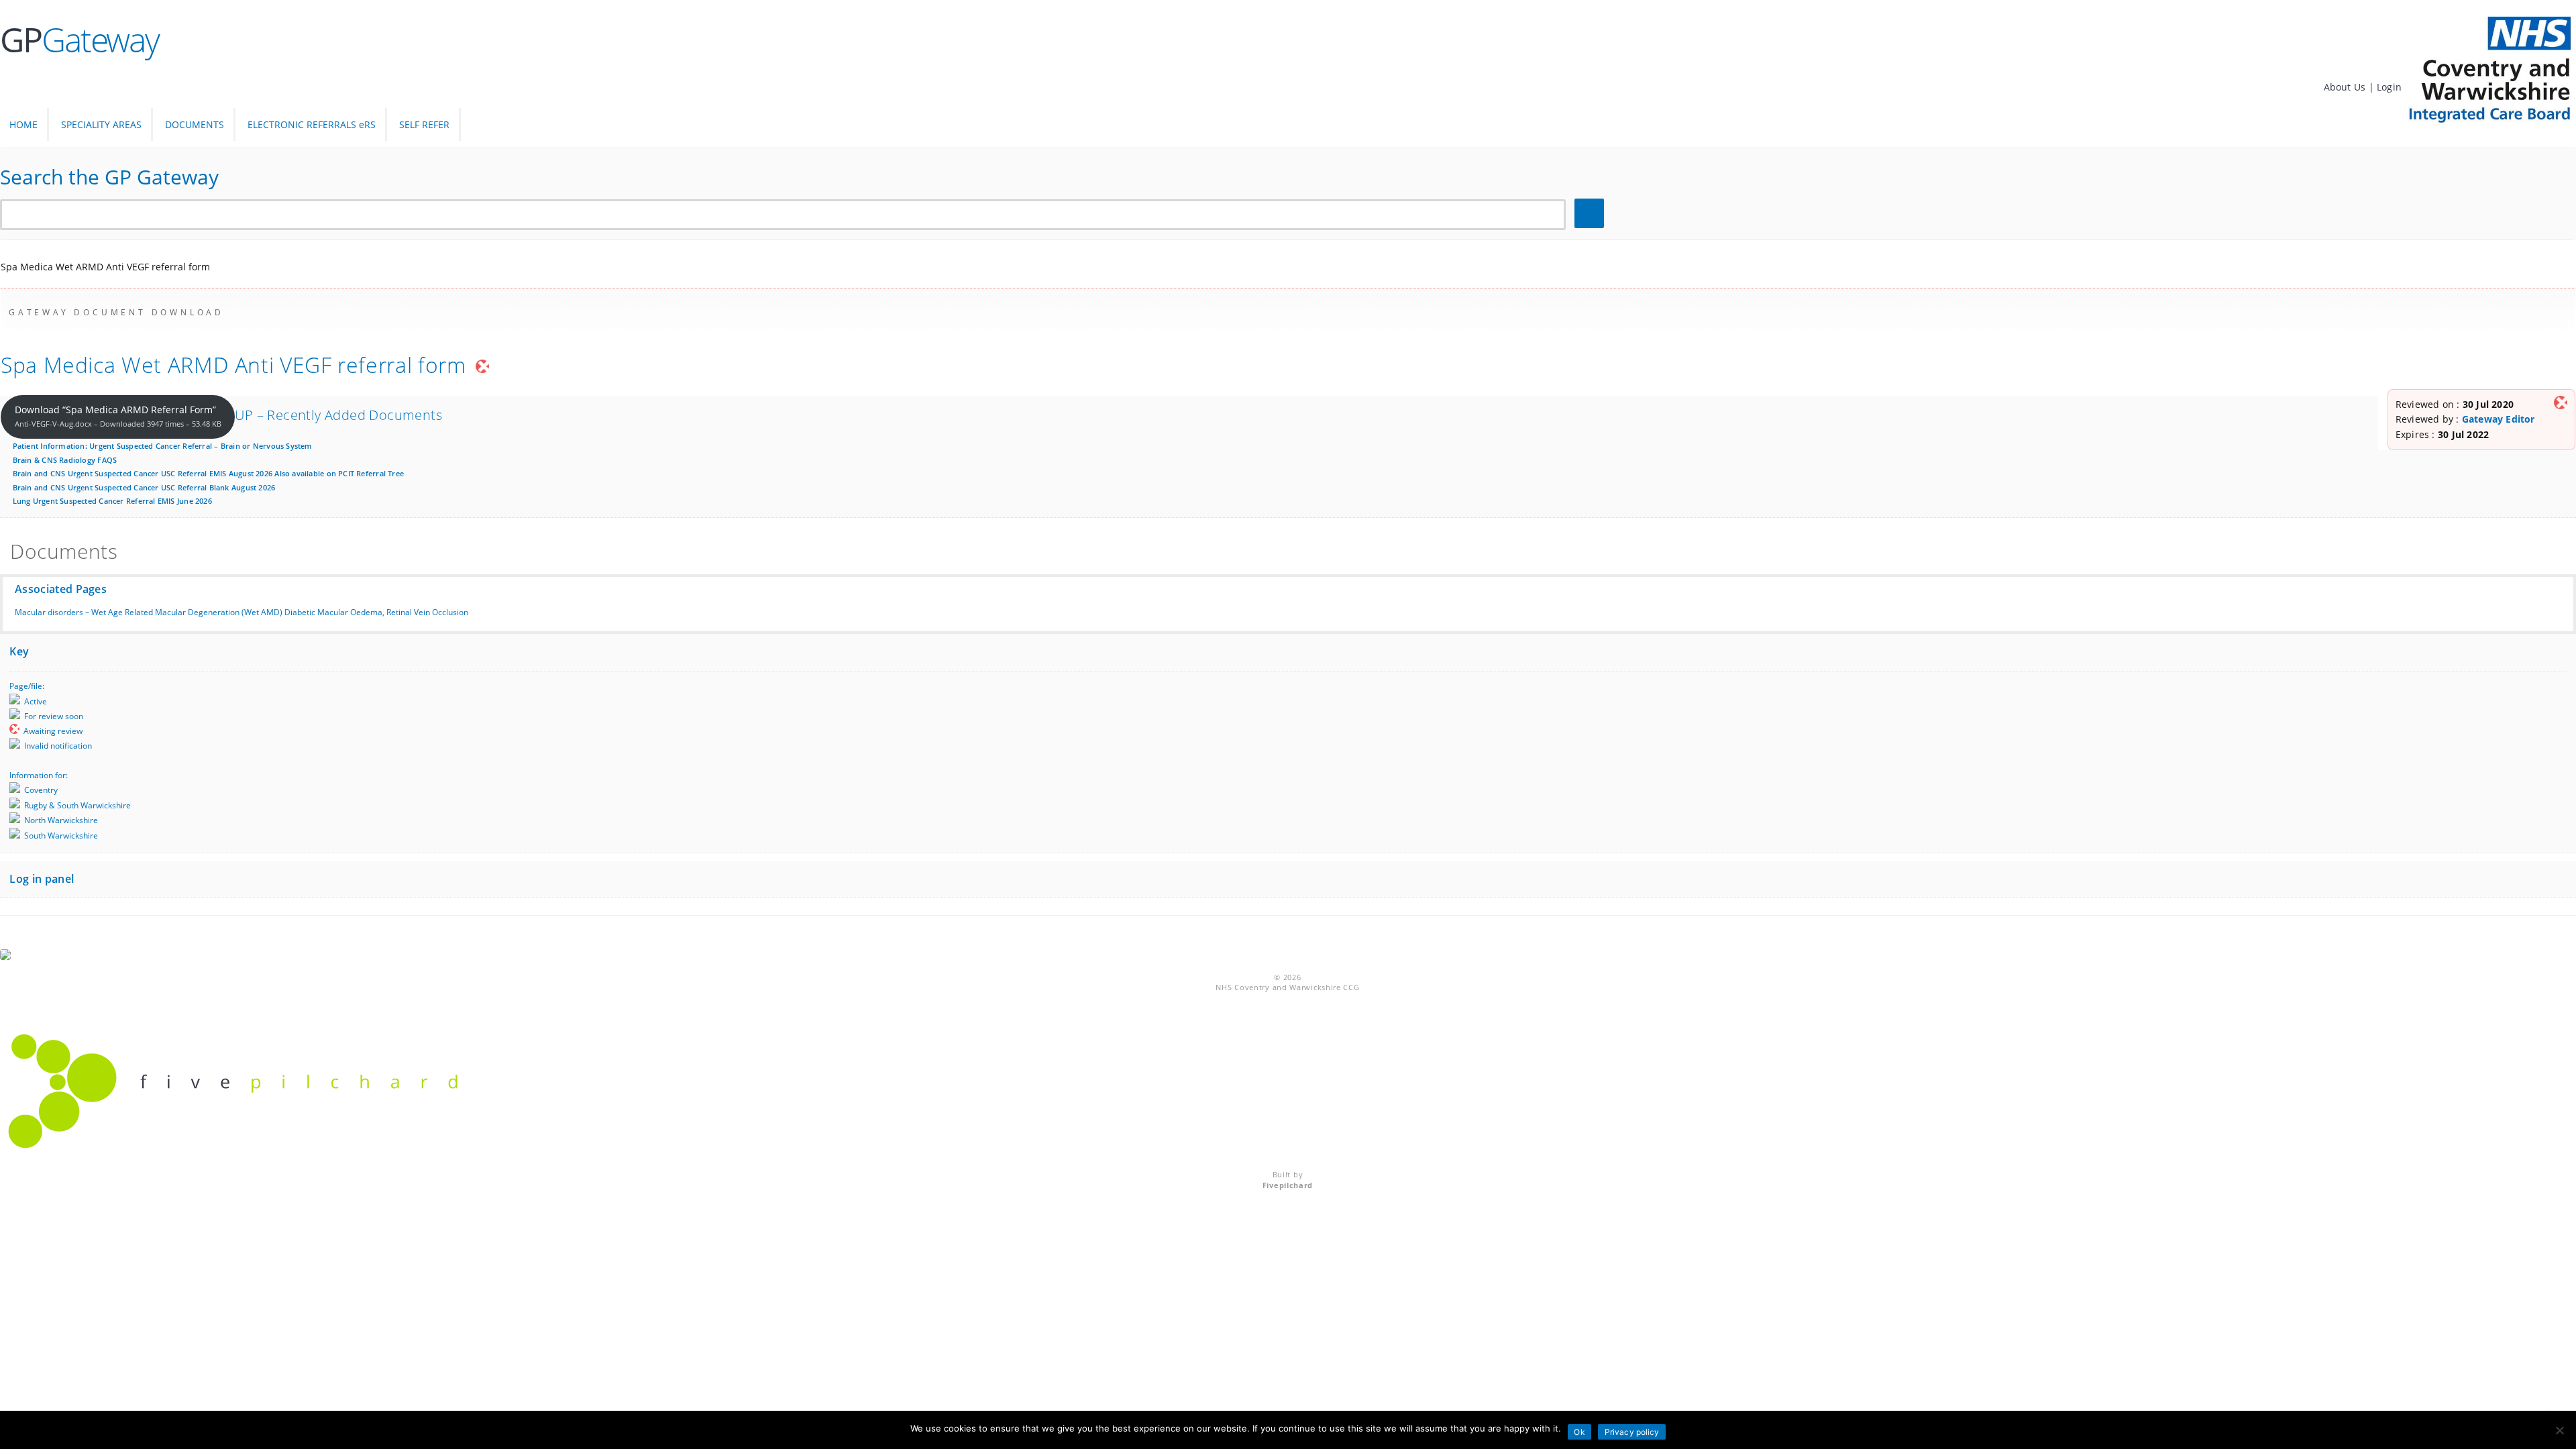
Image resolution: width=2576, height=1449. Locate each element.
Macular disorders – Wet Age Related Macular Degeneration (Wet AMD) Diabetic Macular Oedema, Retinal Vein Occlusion (241, 612)
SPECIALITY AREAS (101, 124)
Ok (1579, 1432)
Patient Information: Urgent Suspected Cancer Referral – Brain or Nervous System (163, 446)
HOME (23, 124)
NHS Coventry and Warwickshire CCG (1287, 987)
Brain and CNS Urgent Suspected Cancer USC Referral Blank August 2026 (144, 487)
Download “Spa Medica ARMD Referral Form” (118, 416)
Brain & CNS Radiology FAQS (65, 460)
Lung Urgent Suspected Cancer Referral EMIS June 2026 (112, 501)
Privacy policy (1632, 1432)
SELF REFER (424, 124)
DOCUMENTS (195, 124)
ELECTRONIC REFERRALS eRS (312, 124)
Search (1591, 214)
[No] (2559, 1430)
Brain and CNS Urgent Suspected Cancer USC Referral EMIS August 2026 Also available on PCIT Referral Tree (208, 473)
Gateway (79, 40)
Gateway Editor (2499, 419)
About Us (2346, 87)
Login (2389, 87)
